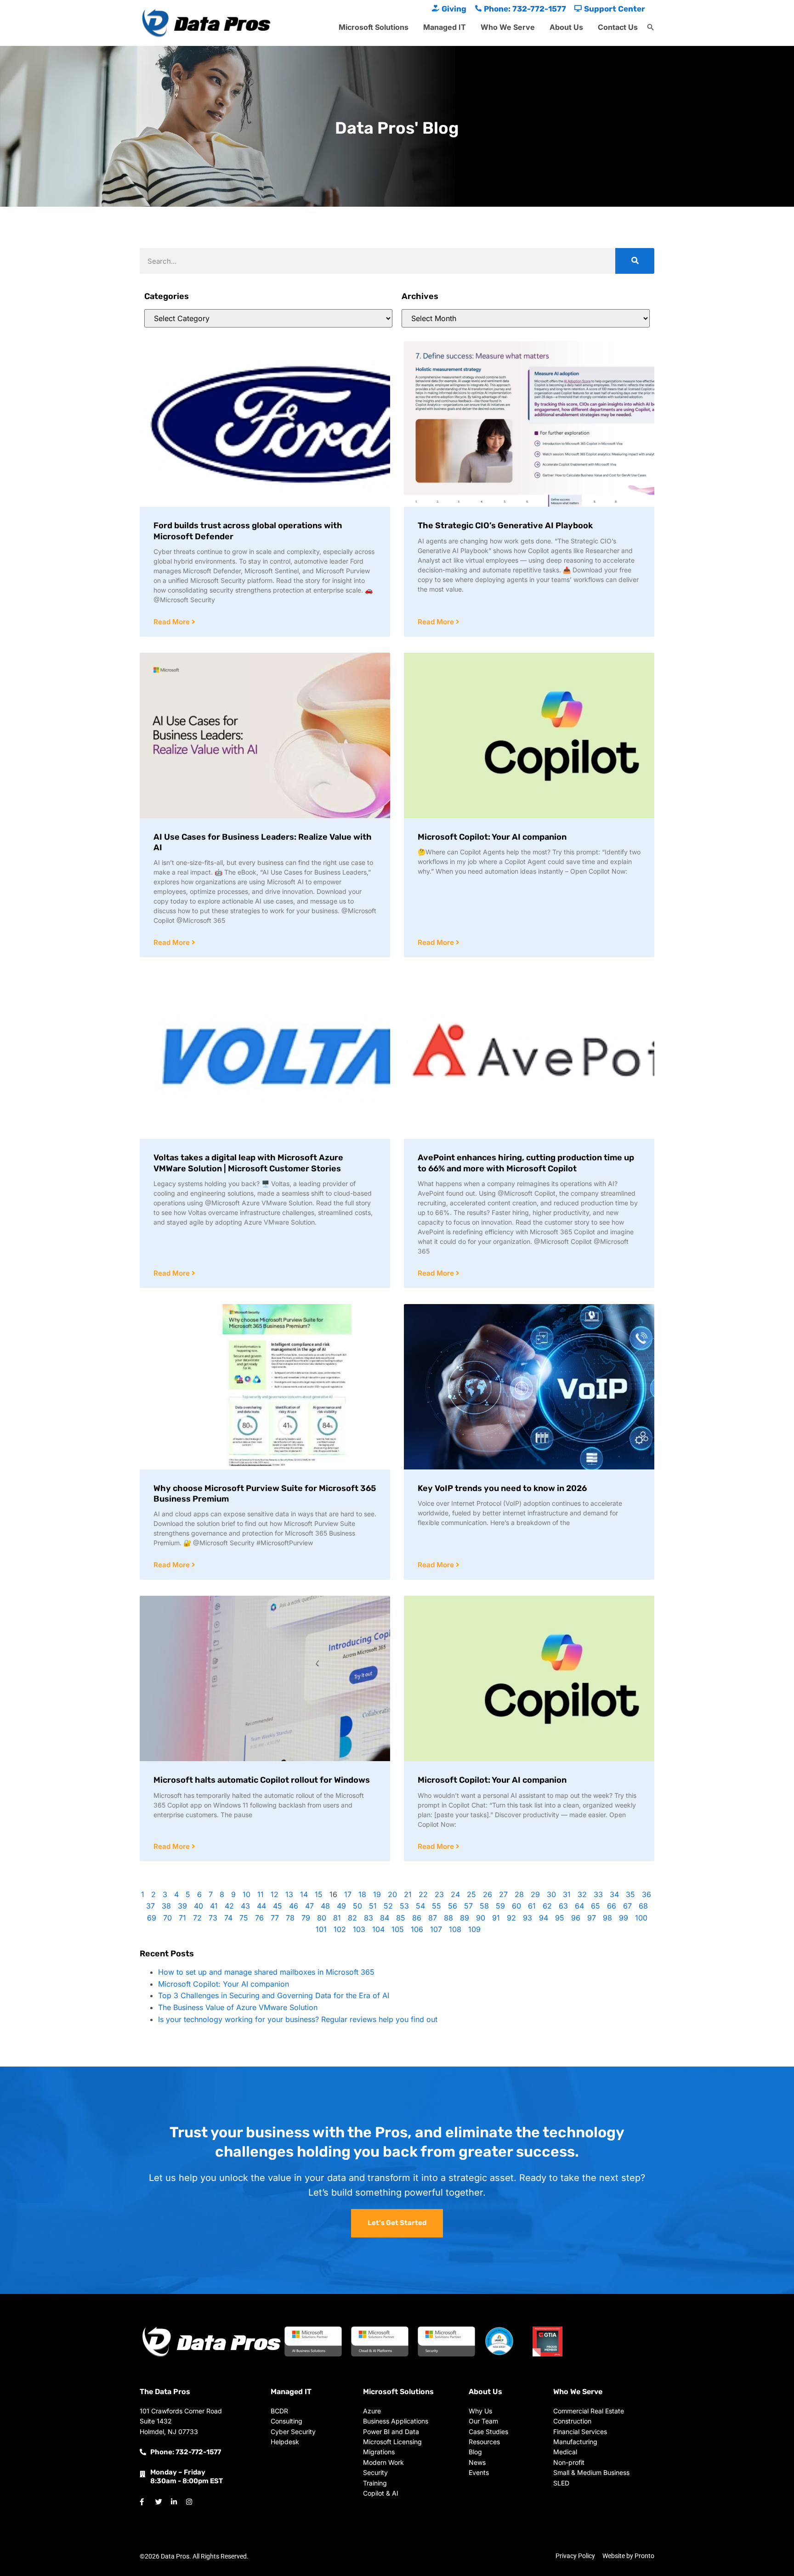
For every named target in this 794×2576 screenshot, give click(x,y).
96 (576, 1918)
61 (532, 1906)
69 (152, 1918)
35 (630, 1894)
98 (607, 1918)
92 (511, 1918)
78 (290, 1918)
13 (289, 1894)
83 (369, 1918)
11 (261, 1894)
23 (439, 1894)
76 (259, 1918)
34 (614, 1894)
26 (488, 1894)
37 (150, 1906)
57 (468, 1906)
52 (388, 1906)
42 (229, 1906)
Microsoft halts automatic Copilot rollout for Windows (262, 1780)
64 (579, 1906)
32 (582, 1894)
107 (436, 1929)
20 (392, 1894)
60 (516, 1906)
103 (359, 1929)
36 (647, 1894)
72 (197, 1918)
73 (213, 1918)
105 (398, 1929)
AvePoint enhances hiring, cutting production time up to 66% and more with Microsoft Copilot (526, 1163)
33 (598, 1894)
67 (627, 1906)
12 (275, 1894)
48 (325, 1906)
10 (247, 1894)
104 (378, 1929)
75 (244, 1918)
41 (214, 1906)
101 (321, 1929)
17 (348, 1894)
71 (182, 1918)
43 (245, 1906)
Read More (173, 622)
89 (465, 1918)
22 (423, 1894)
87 (433, 1918)
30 (551, 1894)
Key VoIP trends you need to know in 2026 (502, 1488)
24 (455, 1894)
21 (408, 1894)
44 (261, 1906)
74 (228, 1918)
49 (341, 1906)
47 (309, 1906)
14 (304, 1894)
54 (420, 1906)
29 (535, 1894)
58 (484, 1906)
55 (437, 1906)
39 (182, 1906)
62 (547, 1906)
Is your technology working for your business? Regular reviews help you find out (298, 2019)
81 (337, 1918)
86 (417, 1918)
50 (357, 1906)
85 (401, 1918)
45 (278, 1906)
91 (496, 1918)
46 (294, 1906)
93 (527, 1918)
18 (362, 1894)
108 (455, 1929)
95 (560, 1918)
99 (624, 1918)
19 (377, 1894)
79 (306, 1918)
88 (448, 1918)
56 (453, 1906)
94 (544, 1918)
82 (352, 1918)
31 (567, 1894)
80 (322, 1918)
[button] (651, 28)
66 (612, 1906)
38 (166, 1906)
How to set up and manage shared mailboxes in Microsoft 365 (266, 1972)
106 (417, 1929)
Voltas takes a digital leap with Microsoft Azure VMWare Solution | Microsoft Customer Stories (248, 1163)
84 (385, 1918)
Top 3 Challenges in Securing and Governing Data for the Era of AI (274, 1995)
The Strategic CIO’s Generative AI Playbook (505, 525)
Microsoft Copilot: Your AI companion (492, 837)
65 (595, 1906)
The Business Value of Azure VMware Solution (238, 2007)
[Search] (635, 261)
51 (373, 1906)
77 (275, 1918)
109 (474, 1929)
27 (503, 1894)
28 (519, 1894)
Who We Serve (508, 27)
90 (481, 1918)
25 (471, 1894)
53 (404, 1906)
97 (592, 1918)
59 (500, 1906)
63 (563, 1906)
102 (340, 1929)
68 (643, 1906)
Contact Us (618, 27)
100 (641, 1918)
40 (198, 1906)
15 (319, 1894)
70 (167, 1918)
